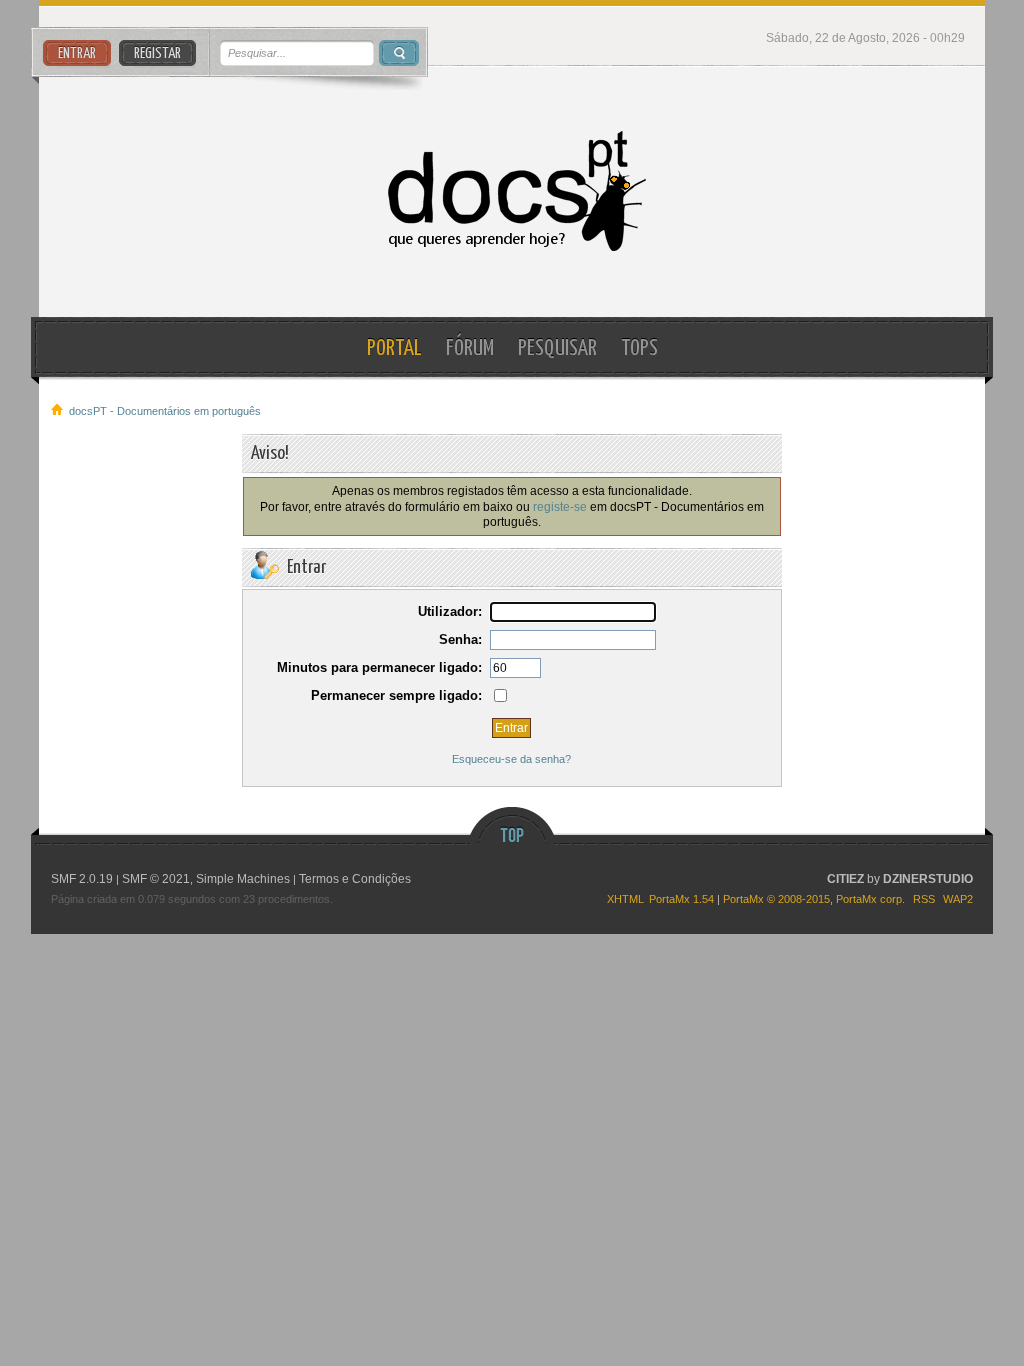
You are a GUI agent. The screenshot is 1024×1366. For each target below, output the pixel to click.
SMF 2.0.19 (82, 879)
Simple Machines (243, 879)
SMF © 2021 (156, 879)
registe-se (560, 506)
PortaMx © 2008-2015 (776, 899)
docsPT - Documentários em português (511, 191)
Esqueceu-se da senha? (511, 759)
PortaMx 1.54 (681, 899)
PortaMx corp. (870, 899)
